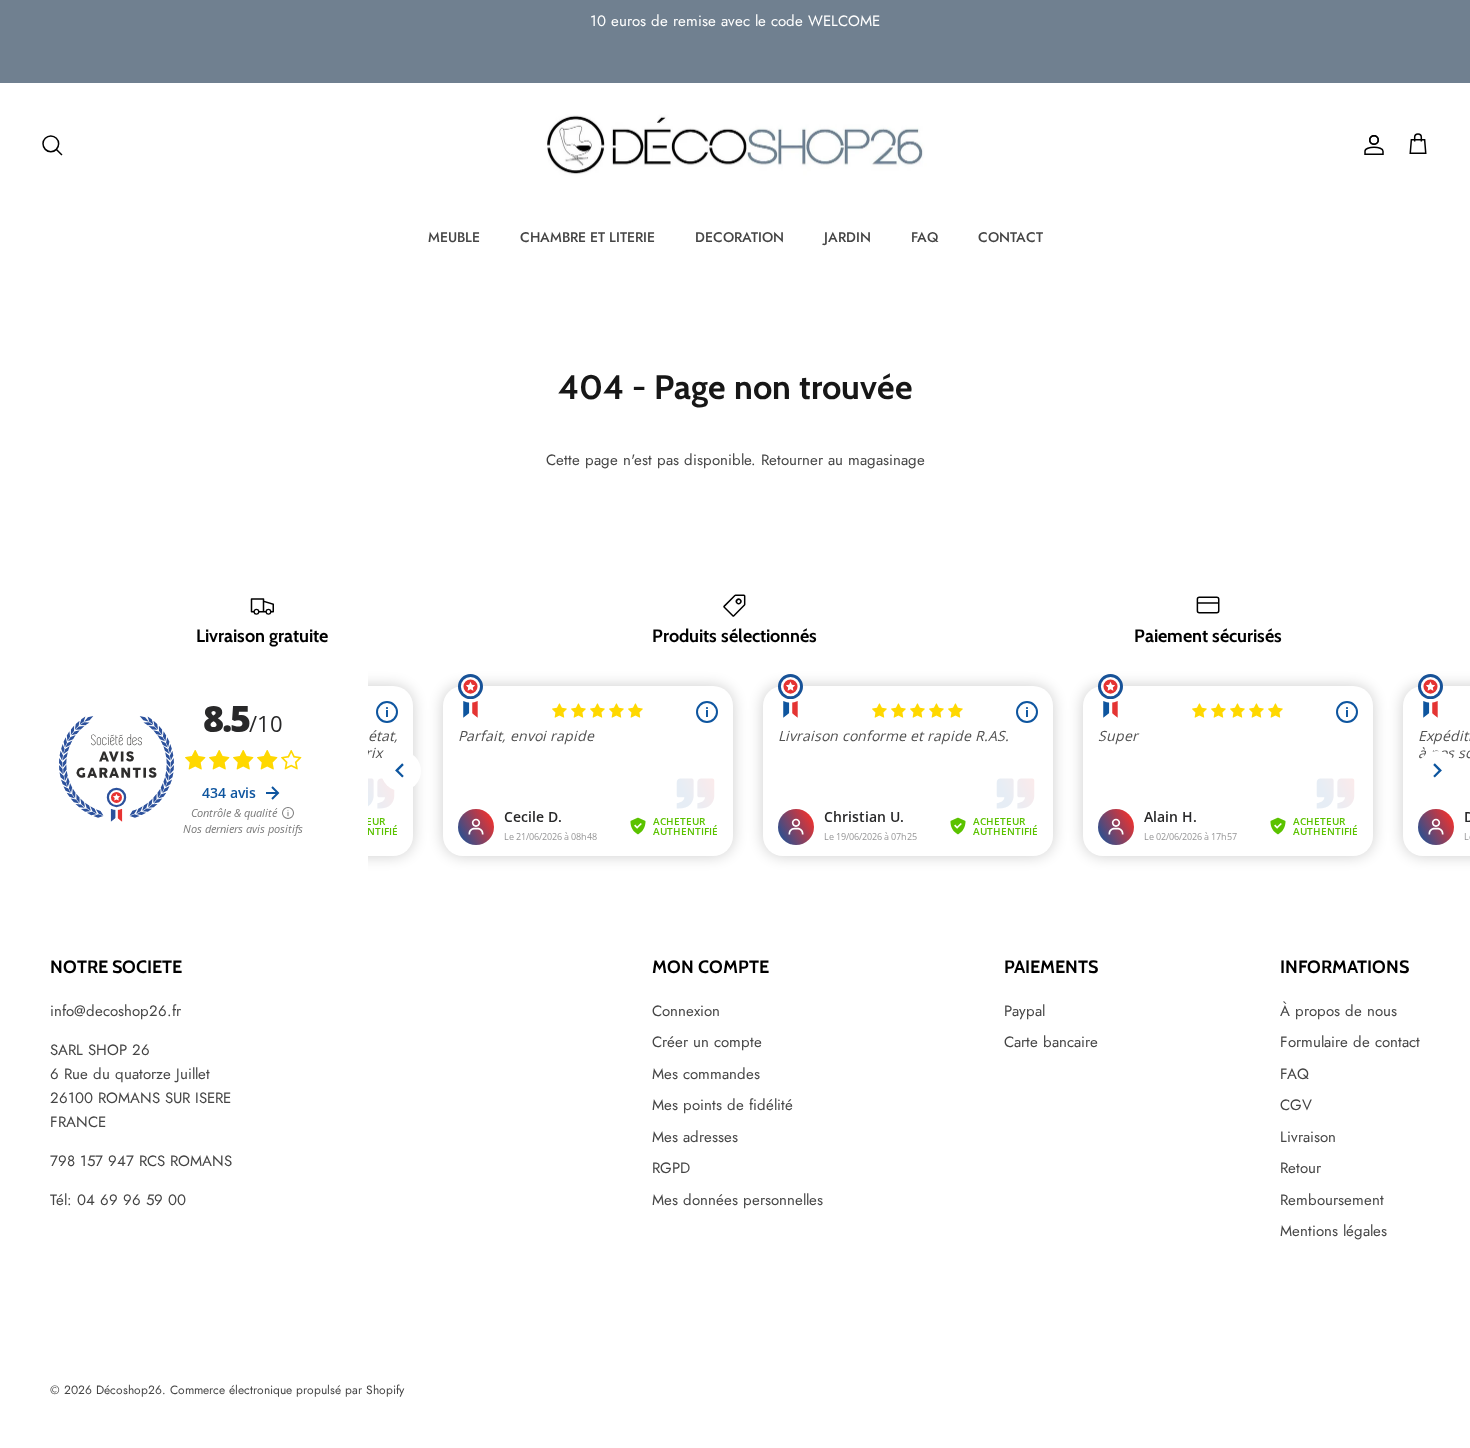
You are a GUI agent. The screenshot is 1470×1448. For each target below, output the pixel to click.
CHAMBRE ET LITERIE (587, 237)
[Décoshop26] (735, 146)
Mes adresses (695, 1137)
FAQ (924, 237)
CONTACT (1010, 237)
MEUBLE (454, 237)
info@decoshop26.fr (115, 1011)
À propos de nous (1338, 1011)
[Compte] (1370, 145)
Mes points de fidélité (722, 1105)
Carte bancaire (1051, 1042)
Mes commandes (706, 1074)
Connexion (686, 1011)
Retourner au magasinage (843, 460)
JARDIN (847, 237)
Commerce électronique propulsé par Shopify (287, 1390)
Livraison (1308, 1137)
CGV (1296, 1105)
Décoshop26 (129, 1390)
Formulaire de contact (1350, 1042)
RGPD (671, 1168)
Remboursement (1332, 1200)
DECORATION (739, 237)
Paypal (1024, 1011)
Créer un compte (707, 1042)
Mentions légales (1333, 1231)
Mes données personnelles (737, 1200)
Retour (1300, 1168)
